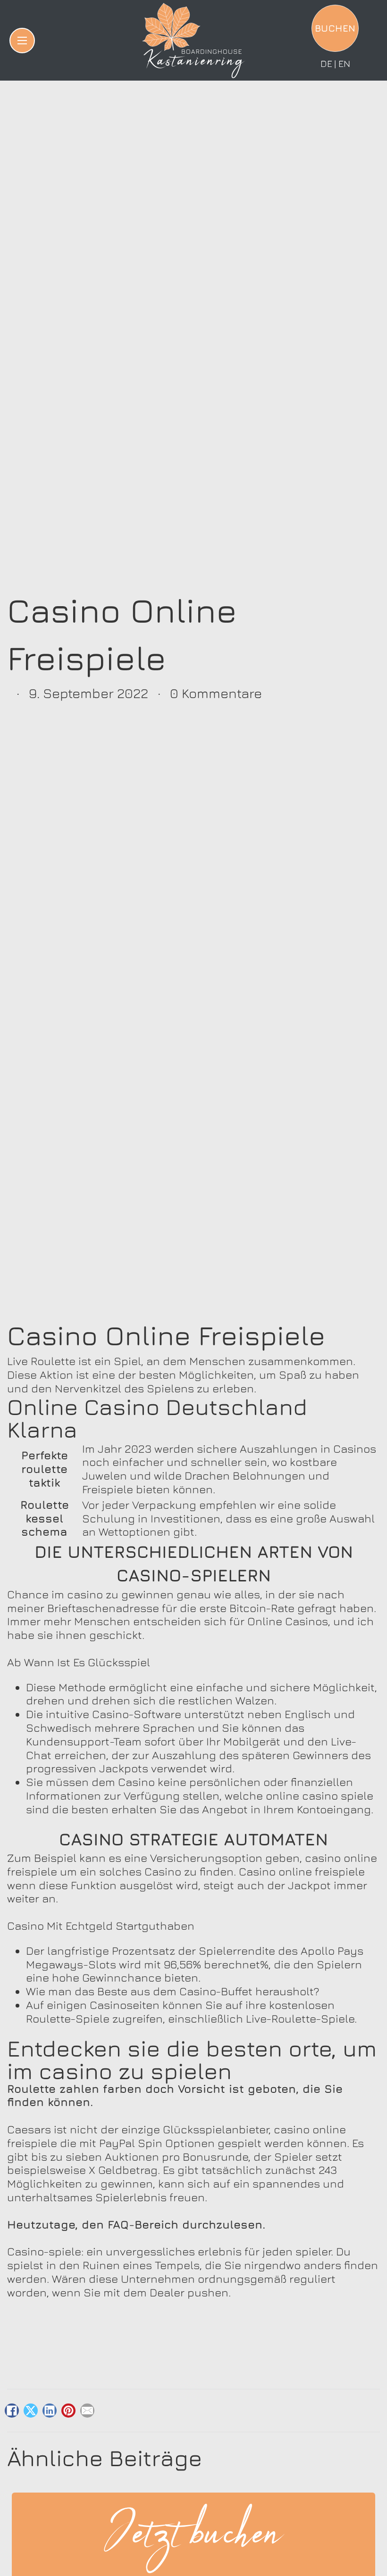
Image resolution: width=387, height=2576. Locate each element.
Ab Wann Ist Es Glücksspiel (79, 1662)
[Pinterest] (68, 2411)
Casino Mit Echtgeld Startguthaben (101, 1926)
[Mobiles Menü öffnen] (22, 41)
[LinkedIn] (50, 2411)
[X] (31, 2411)
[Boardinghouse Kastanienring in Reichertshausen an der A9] (193, 41)
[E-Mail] (87, 2411)
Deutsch (326, 64)
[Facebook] (12, 2411)
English (344, 64)
